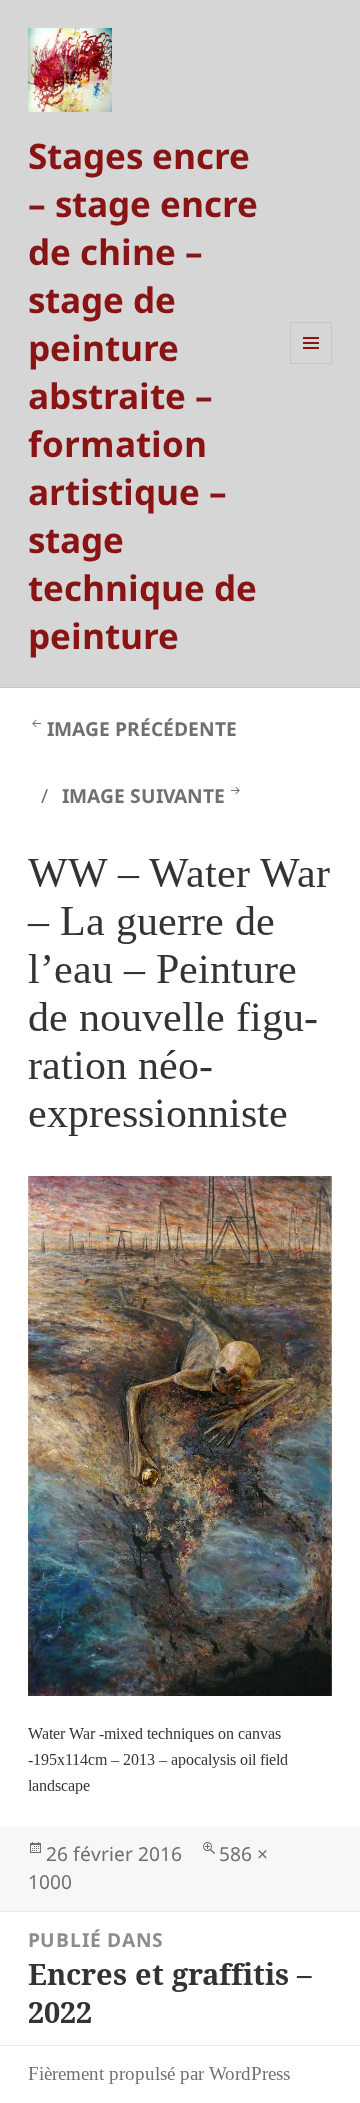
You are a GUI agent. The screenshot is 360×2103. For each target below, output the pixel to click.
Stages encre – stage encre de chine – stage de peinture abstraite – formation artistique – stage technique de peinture (143, 395)
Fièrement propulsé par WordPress (159, 2073)
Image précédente (142, 728)
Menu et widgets (311, 363)
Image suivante (143, 795)
